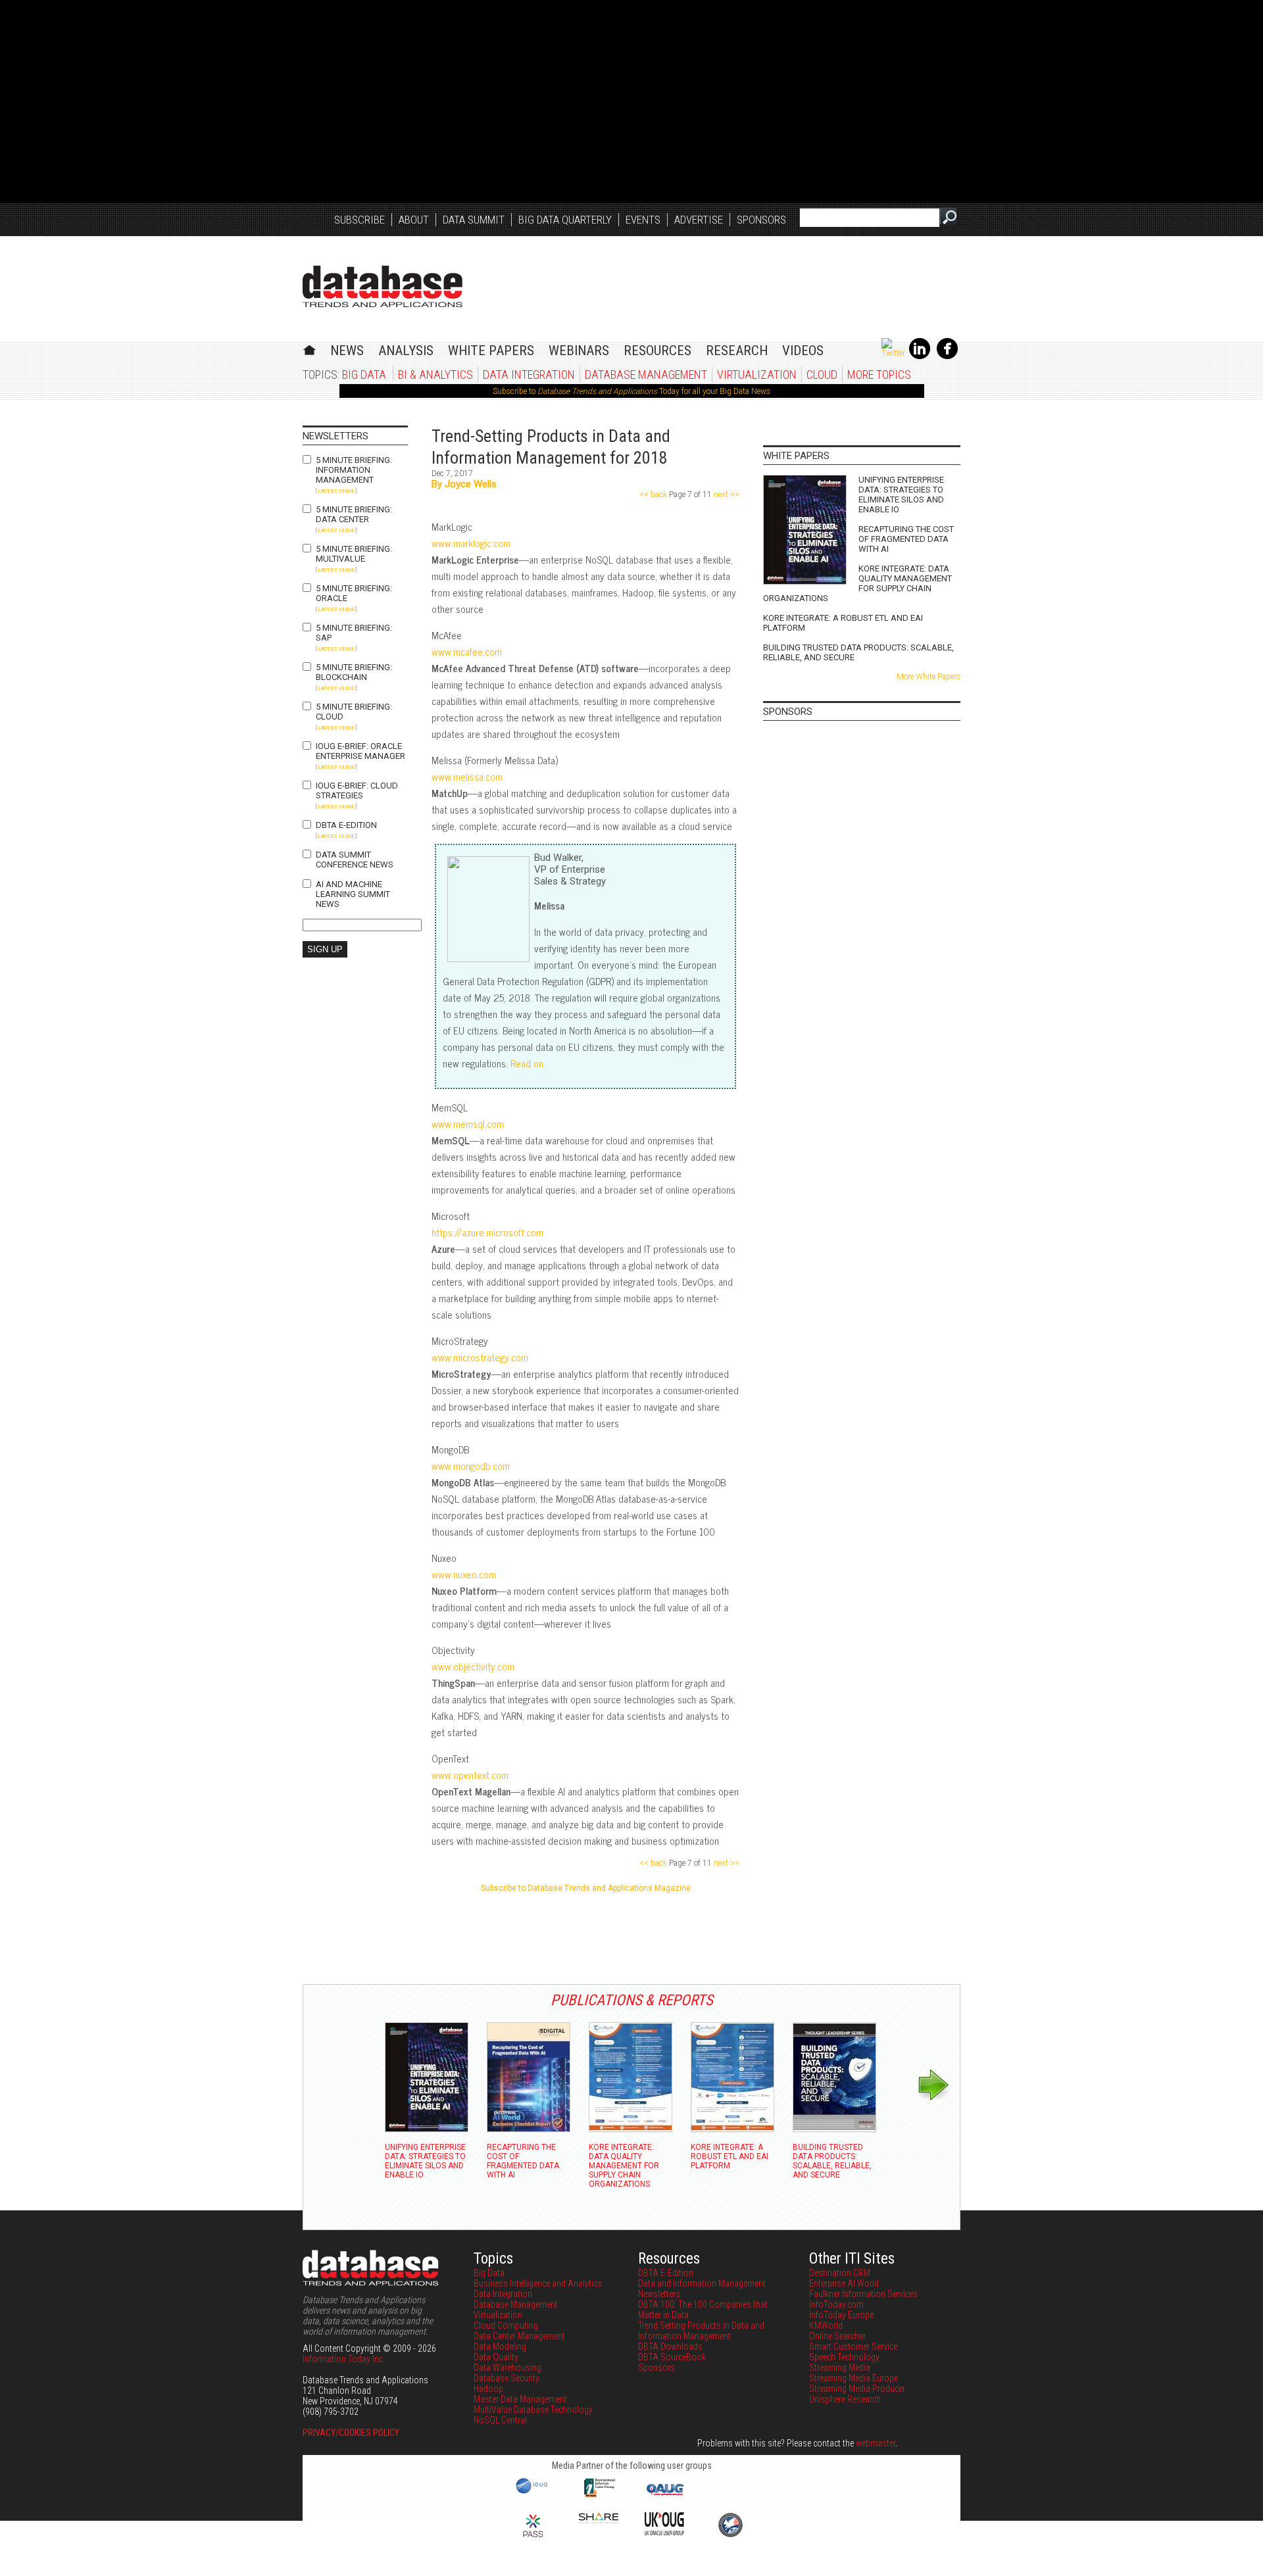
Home (310, 348)
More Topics (879, 375)
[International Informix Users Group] (599, 2496)
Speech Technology (844, 2357)
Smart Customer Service (853, 2346)
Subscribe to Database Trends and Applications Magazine (586, 1888)
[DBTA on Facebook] (947, 356)
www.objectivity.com (473, 1666)
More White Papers (929, 677)
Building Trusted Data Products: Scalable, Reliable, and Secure (858, 652)
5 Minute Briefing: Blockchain (354, 672)
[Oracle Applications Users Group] (664, 2496)
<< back (654, 495)
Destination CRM (840, 2273)
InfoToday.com (836, 2304)
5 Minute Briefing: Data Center (354, 514)
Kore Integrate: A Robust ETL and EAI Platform (843, 623)
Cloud (822, 375)
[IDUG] (533, 2492)
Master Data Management (520, 2399)
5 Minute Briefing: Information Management (354, 470)
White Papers (491, 351)
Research (737, 351)
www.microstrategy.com (480, 1357)
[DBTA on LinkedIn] (920, 356)
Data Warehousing (508, 2368)
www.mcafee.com (467, 651)
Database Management (646, 375)
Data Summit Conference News (355, 860)
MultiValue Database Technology (533, 2410)
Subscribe (359, 220)
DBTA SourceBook (672, 2357)
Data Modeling (500, 2346)
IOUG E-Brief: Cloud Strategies (357, 790)
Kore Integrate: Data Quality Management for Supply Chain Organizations (857, 583)
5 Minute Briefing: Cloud (354, 712)
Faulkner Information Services (863, 2294)
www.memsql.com (468, 1124)
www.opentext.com (470, 1775)
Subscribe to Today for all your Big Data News (631, 391)
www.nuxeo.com (464, 1574)
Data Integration (529, 375)
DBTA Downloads (670, 2346)
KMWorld (826, 2325)
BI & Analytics (435, 375)
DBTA (383, 286)
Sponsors (761, 220)
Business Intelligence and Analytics (538, 2283)
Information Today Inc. (344, 2359)
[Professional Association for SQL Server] (533, 2539)
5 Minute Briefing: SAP (354, 633)
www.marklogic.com (471, 543)
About (414, 220)
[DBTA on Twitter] (893, 353)
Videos (803, 351)
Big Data (364, 375)
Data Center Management (519, 2336)
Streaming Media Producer (857, 2389)
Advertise (699, 220)
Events (643, 220)
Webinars (579, 351)
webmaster (876, 2443)
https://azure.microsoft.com (487, 1232)
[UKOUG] (664, 2532)
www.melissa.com (467, 776)
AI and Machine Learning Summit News (353, 894)
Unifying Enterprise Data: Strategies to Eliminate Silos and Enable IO (901, 495)
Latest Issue (336, 491)
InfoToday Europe (841, 2315)
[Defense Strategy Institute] (730, 2535)
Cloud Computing (506, 2325)
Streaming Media (840, 2368)
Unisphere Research (845, 2399)
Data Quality (496, 2357)
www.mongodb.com (471, 1466)
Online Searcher (837, 2336)
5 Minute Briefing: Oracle (354, 593)
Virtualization (757, 375)
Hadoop (488, 2389)
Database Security (507, 2378)
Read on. (528, 1063)
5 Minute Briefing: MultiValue (354, 554)
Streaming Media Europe (854, 2378)
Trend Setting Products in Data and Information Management (701, 2331)
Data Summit (474, 220)
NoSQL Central (500, 2420)
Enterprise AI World (844, 2283)
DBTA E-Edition (346, 825)
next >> (726, 495)
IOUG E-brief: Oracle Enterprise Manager (360, 751)
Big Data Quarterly (565, 220)
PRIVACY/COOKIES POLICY (351, 2433)
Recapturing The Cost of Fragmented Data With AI (906, 539)
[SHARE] (599, 2520)
